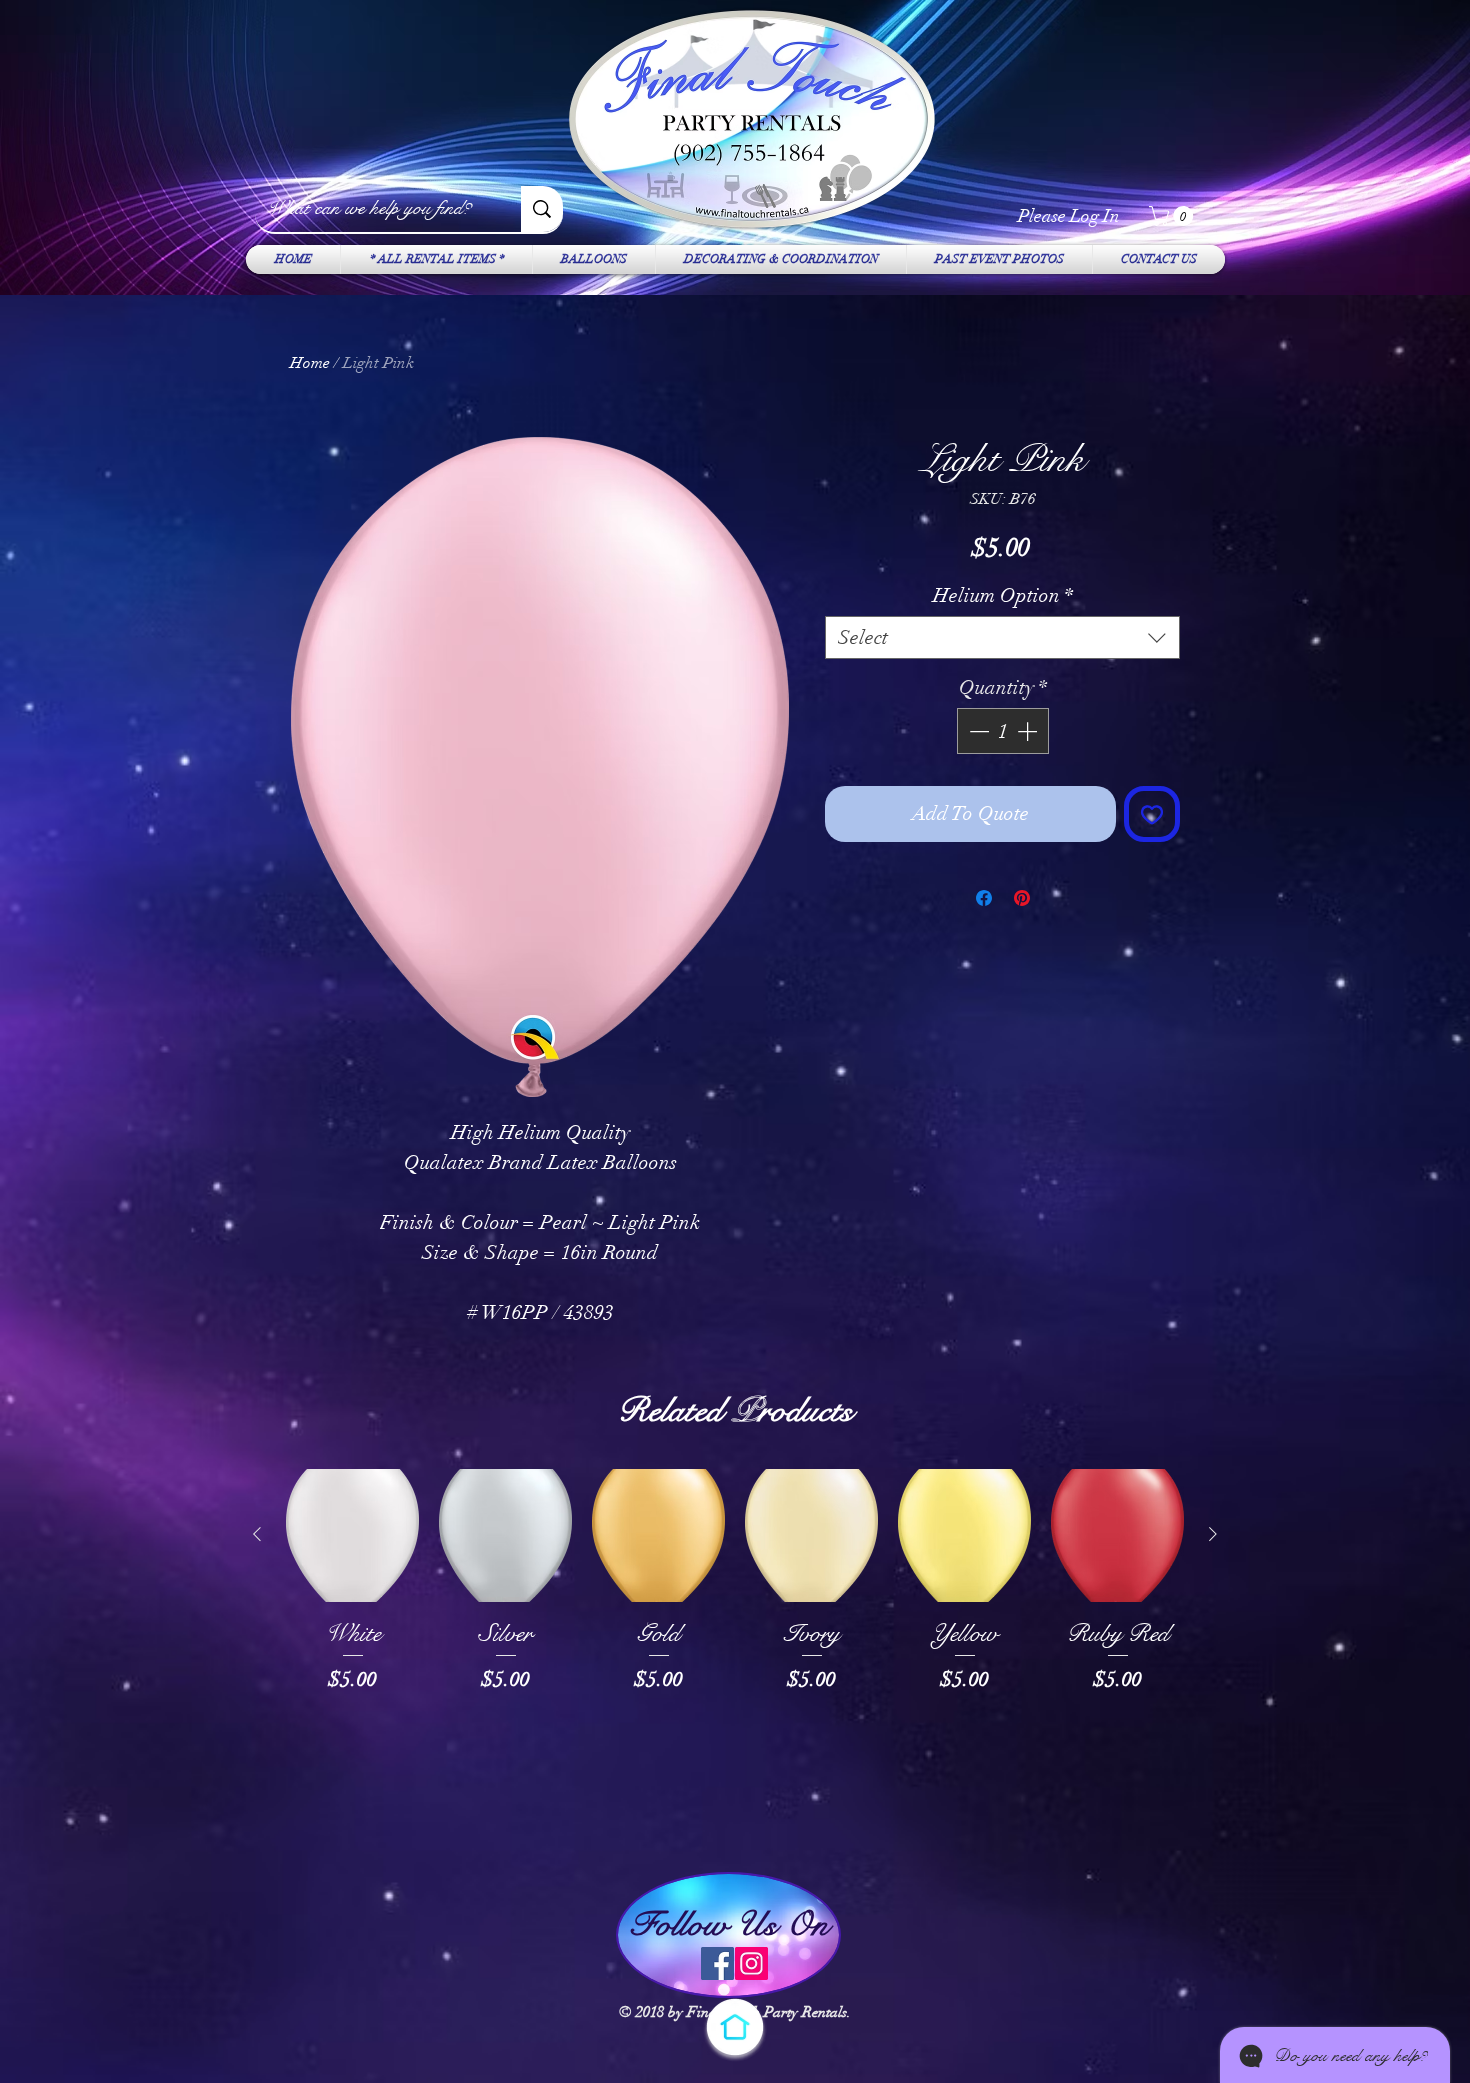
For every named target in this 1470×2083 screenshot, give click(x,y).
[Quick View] (352, 1535)
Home (310, 363)
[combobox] (1002, 637)
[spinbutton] (1003, 731)
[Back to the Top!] (735, 2027)
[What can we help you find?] (542, 209)
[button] (1173, 216)
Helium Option (1003, 595)
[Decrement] (977, 731)
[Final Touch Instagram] (751, 1963)
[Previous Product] (257, 1534)
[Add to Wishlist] (1152, 814)
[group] (735, 1659)
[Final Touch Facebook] (717, 1963)
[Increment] (1029, 731)
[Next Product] (1213, 1534)
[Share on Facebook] (984, 898)
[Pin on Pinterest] (1022, 898)
